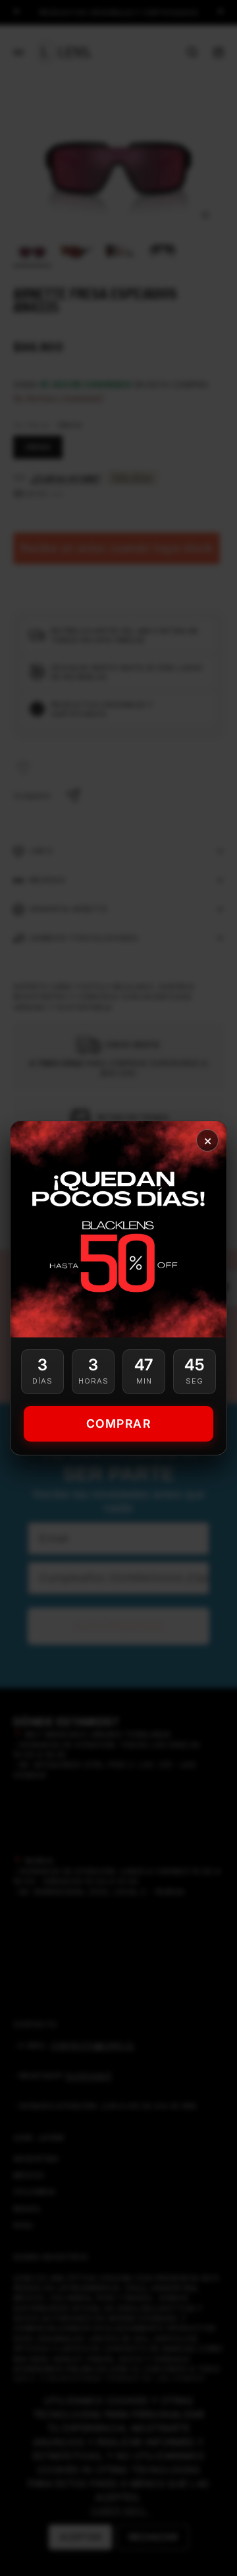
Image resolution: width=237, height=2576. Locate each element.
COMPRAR (119, 1423)
